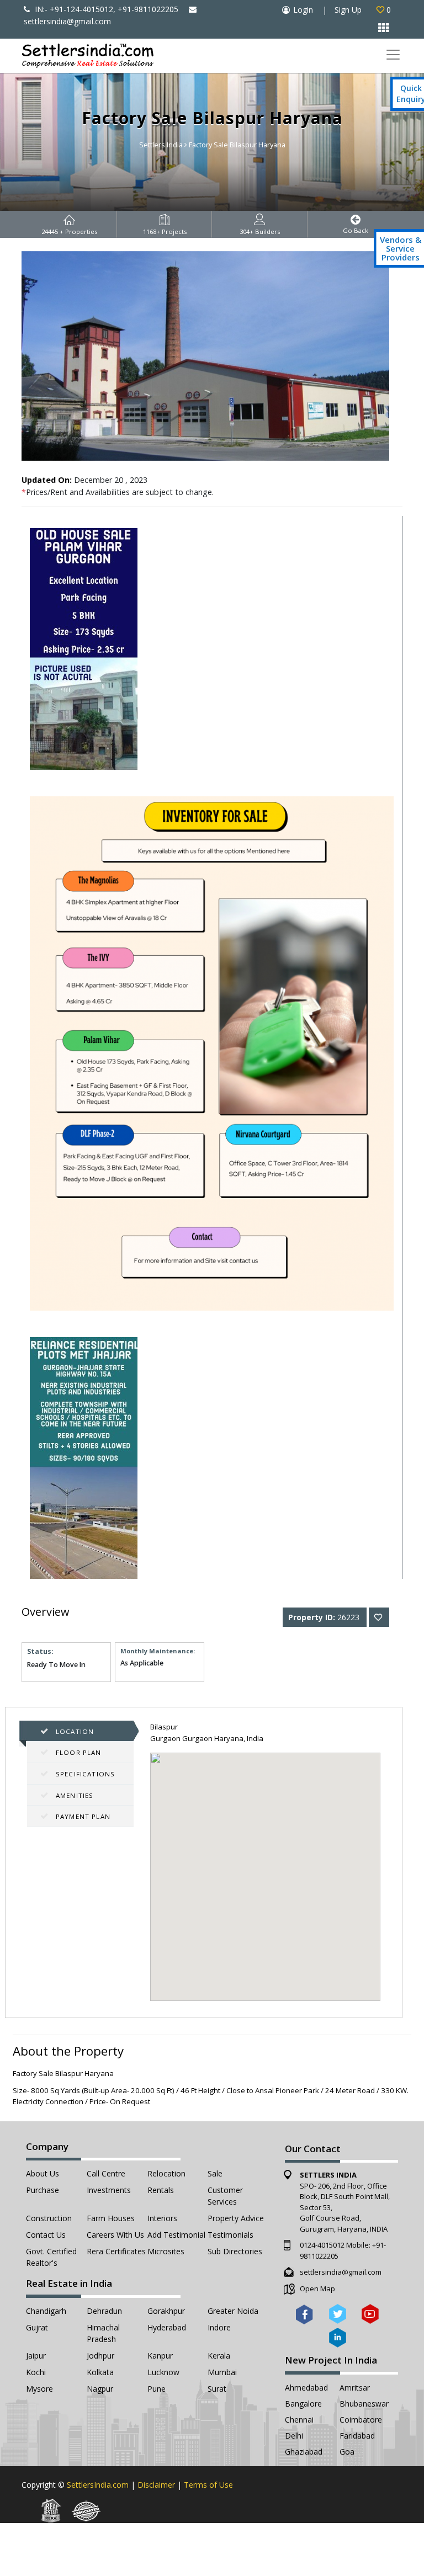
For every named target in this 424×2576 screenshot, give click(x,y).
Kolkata (100, 2372)
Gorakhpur (166, 2311)
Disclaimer (156, 2485)
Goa (347, 2452)
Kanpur (160, 2356)
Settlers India (161, 145)
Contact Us (46, 2235)
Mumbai (222, 2372)
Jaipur (36, 2356)
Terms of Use (208, 2485)
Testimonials (230, 2235)
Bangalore (303, 2404)
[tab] (80, 1731)
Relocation (166, 2173)
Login (303, 10)
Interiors (162, 2218)
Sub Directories (235, 2251)
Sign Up (348, 10)
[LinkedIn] (338, 2337)
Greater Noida (233, 2311)
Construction (49, 2218)
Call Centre (106, 2173)
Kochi (36, 2372)
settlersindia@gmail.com (341, 2272)
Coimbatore (361, 2420)
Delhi (294, 2436)
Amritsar (355, 2388)
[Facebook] (304, 2314)
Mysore (39, 2389)
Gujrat (37, 2327)
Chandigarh (46, 2311)
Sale (215, 2173)
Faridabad (357, 2436)
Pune (157, 2389)
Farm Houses (111, 2218)
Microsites (166, 2251)
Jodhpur (100, 2356)
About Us (43, 2173)
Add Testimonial (176, 2235)
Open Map (317, 2288)
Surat (217, 2389)
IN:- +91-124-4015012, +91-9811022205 (105, 9)
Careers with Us (115, 2235)
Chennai (299, 2420)
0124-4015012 (322, 2245)
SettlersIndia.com (98, 2485)
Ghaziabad (304, 2452)
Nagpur (100, 2389)
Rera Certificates (116, 2251)
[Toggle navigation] (393, 55)
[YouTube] (370, 2314)
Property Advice (236, 2218)
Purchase (43, 2190)
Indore (219, 2327)
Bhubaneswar (364, 2404)
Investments (109, 2190)
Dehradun (104, 2311)
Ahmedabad (306, 2388)
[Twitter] (338, 2314)
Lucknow (163, 2372)
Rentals (161, 2190)
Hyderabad (167, 2327)
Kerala (219, 2356)
